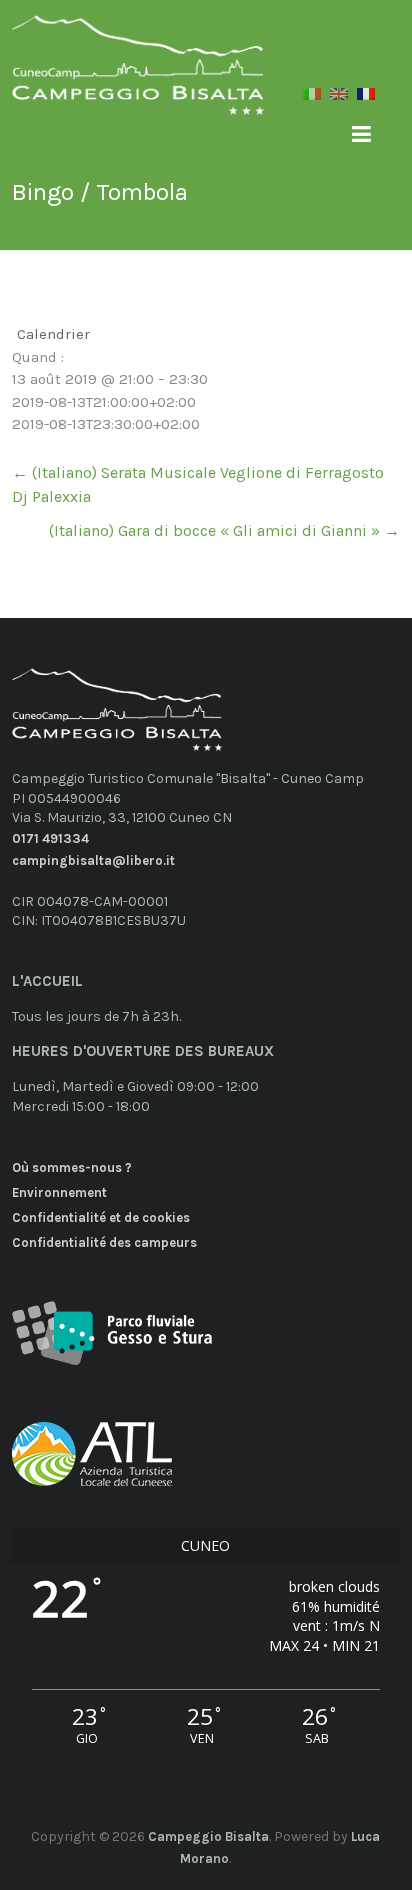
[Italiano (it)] (312, 102)
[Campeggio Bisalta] (137, 46)
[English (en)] (339, 102)
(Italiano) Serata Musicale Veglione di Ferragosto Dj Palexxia (198, 484)
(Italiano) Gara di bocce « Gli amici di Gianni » (224, 530)
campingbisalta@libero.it (93, 860)
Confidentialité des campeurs (104, 1242)
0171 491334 (50, 838)
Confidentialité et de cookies (101, 1217)
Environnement (59, 1192)
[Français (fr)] (366, 102)
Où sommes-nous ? (72, 1167)
